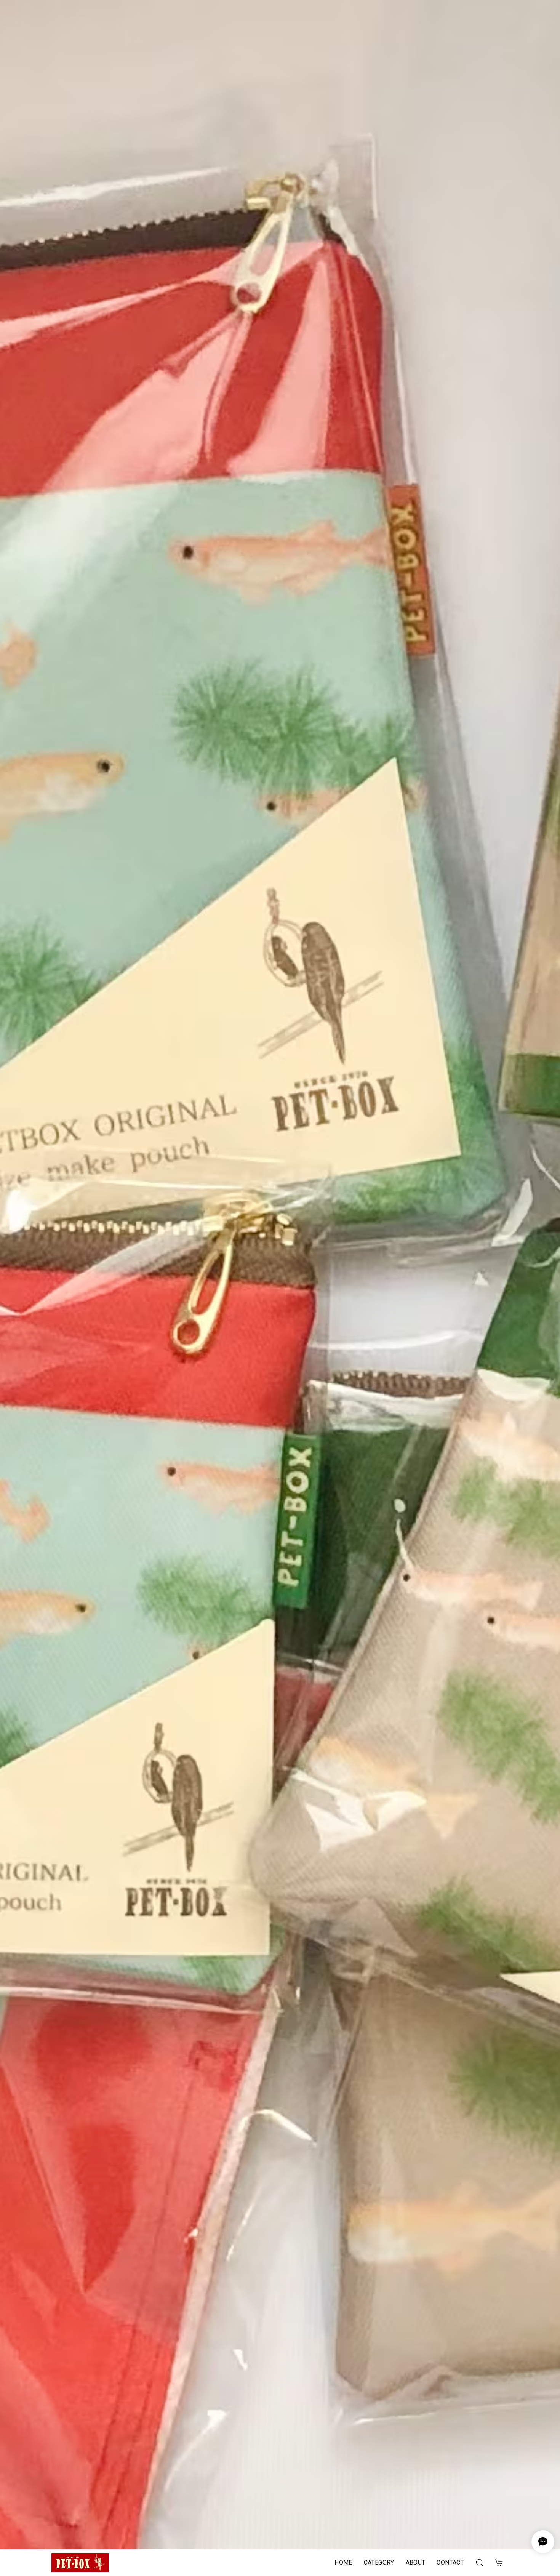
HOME (343, 2562)
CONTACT (450, 2562)
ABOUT (416, 2562)
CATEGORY (379, 2562)
